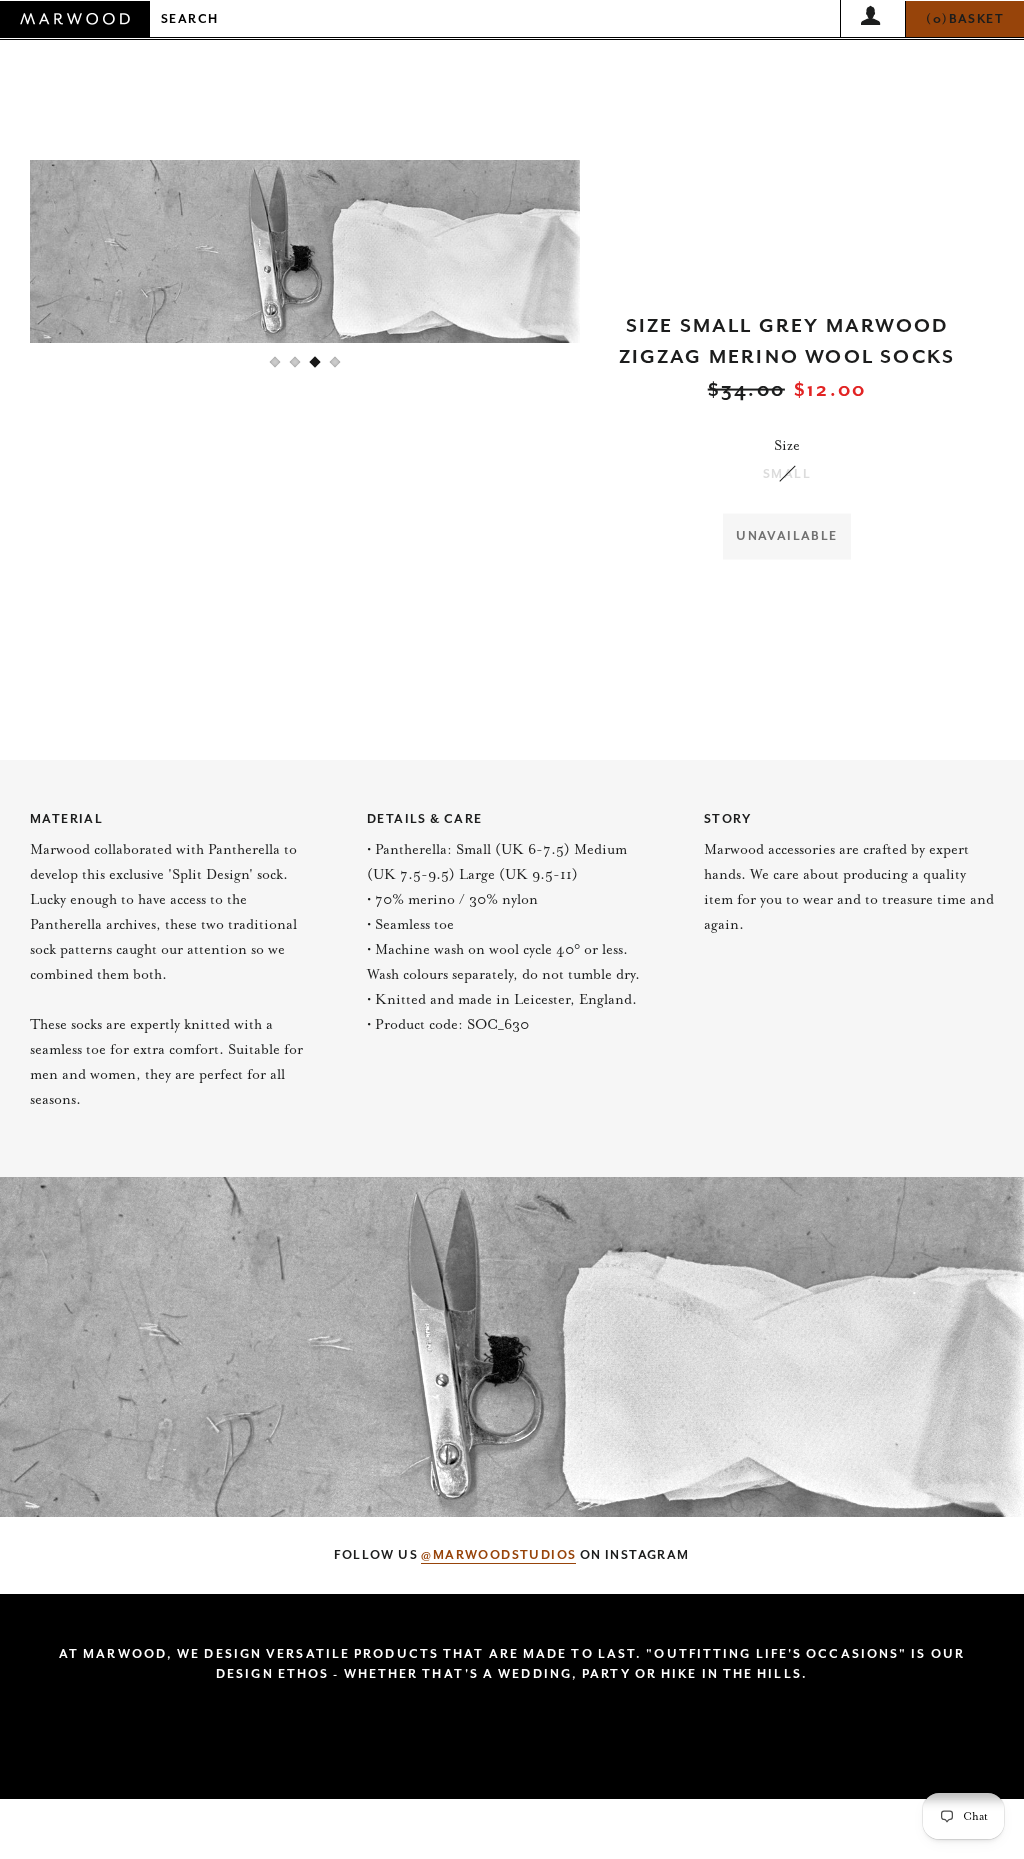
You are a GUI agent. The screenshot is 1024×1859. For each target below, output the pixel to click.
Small (787, 474)
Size (787, 445)
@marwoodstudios (498, 1555)
